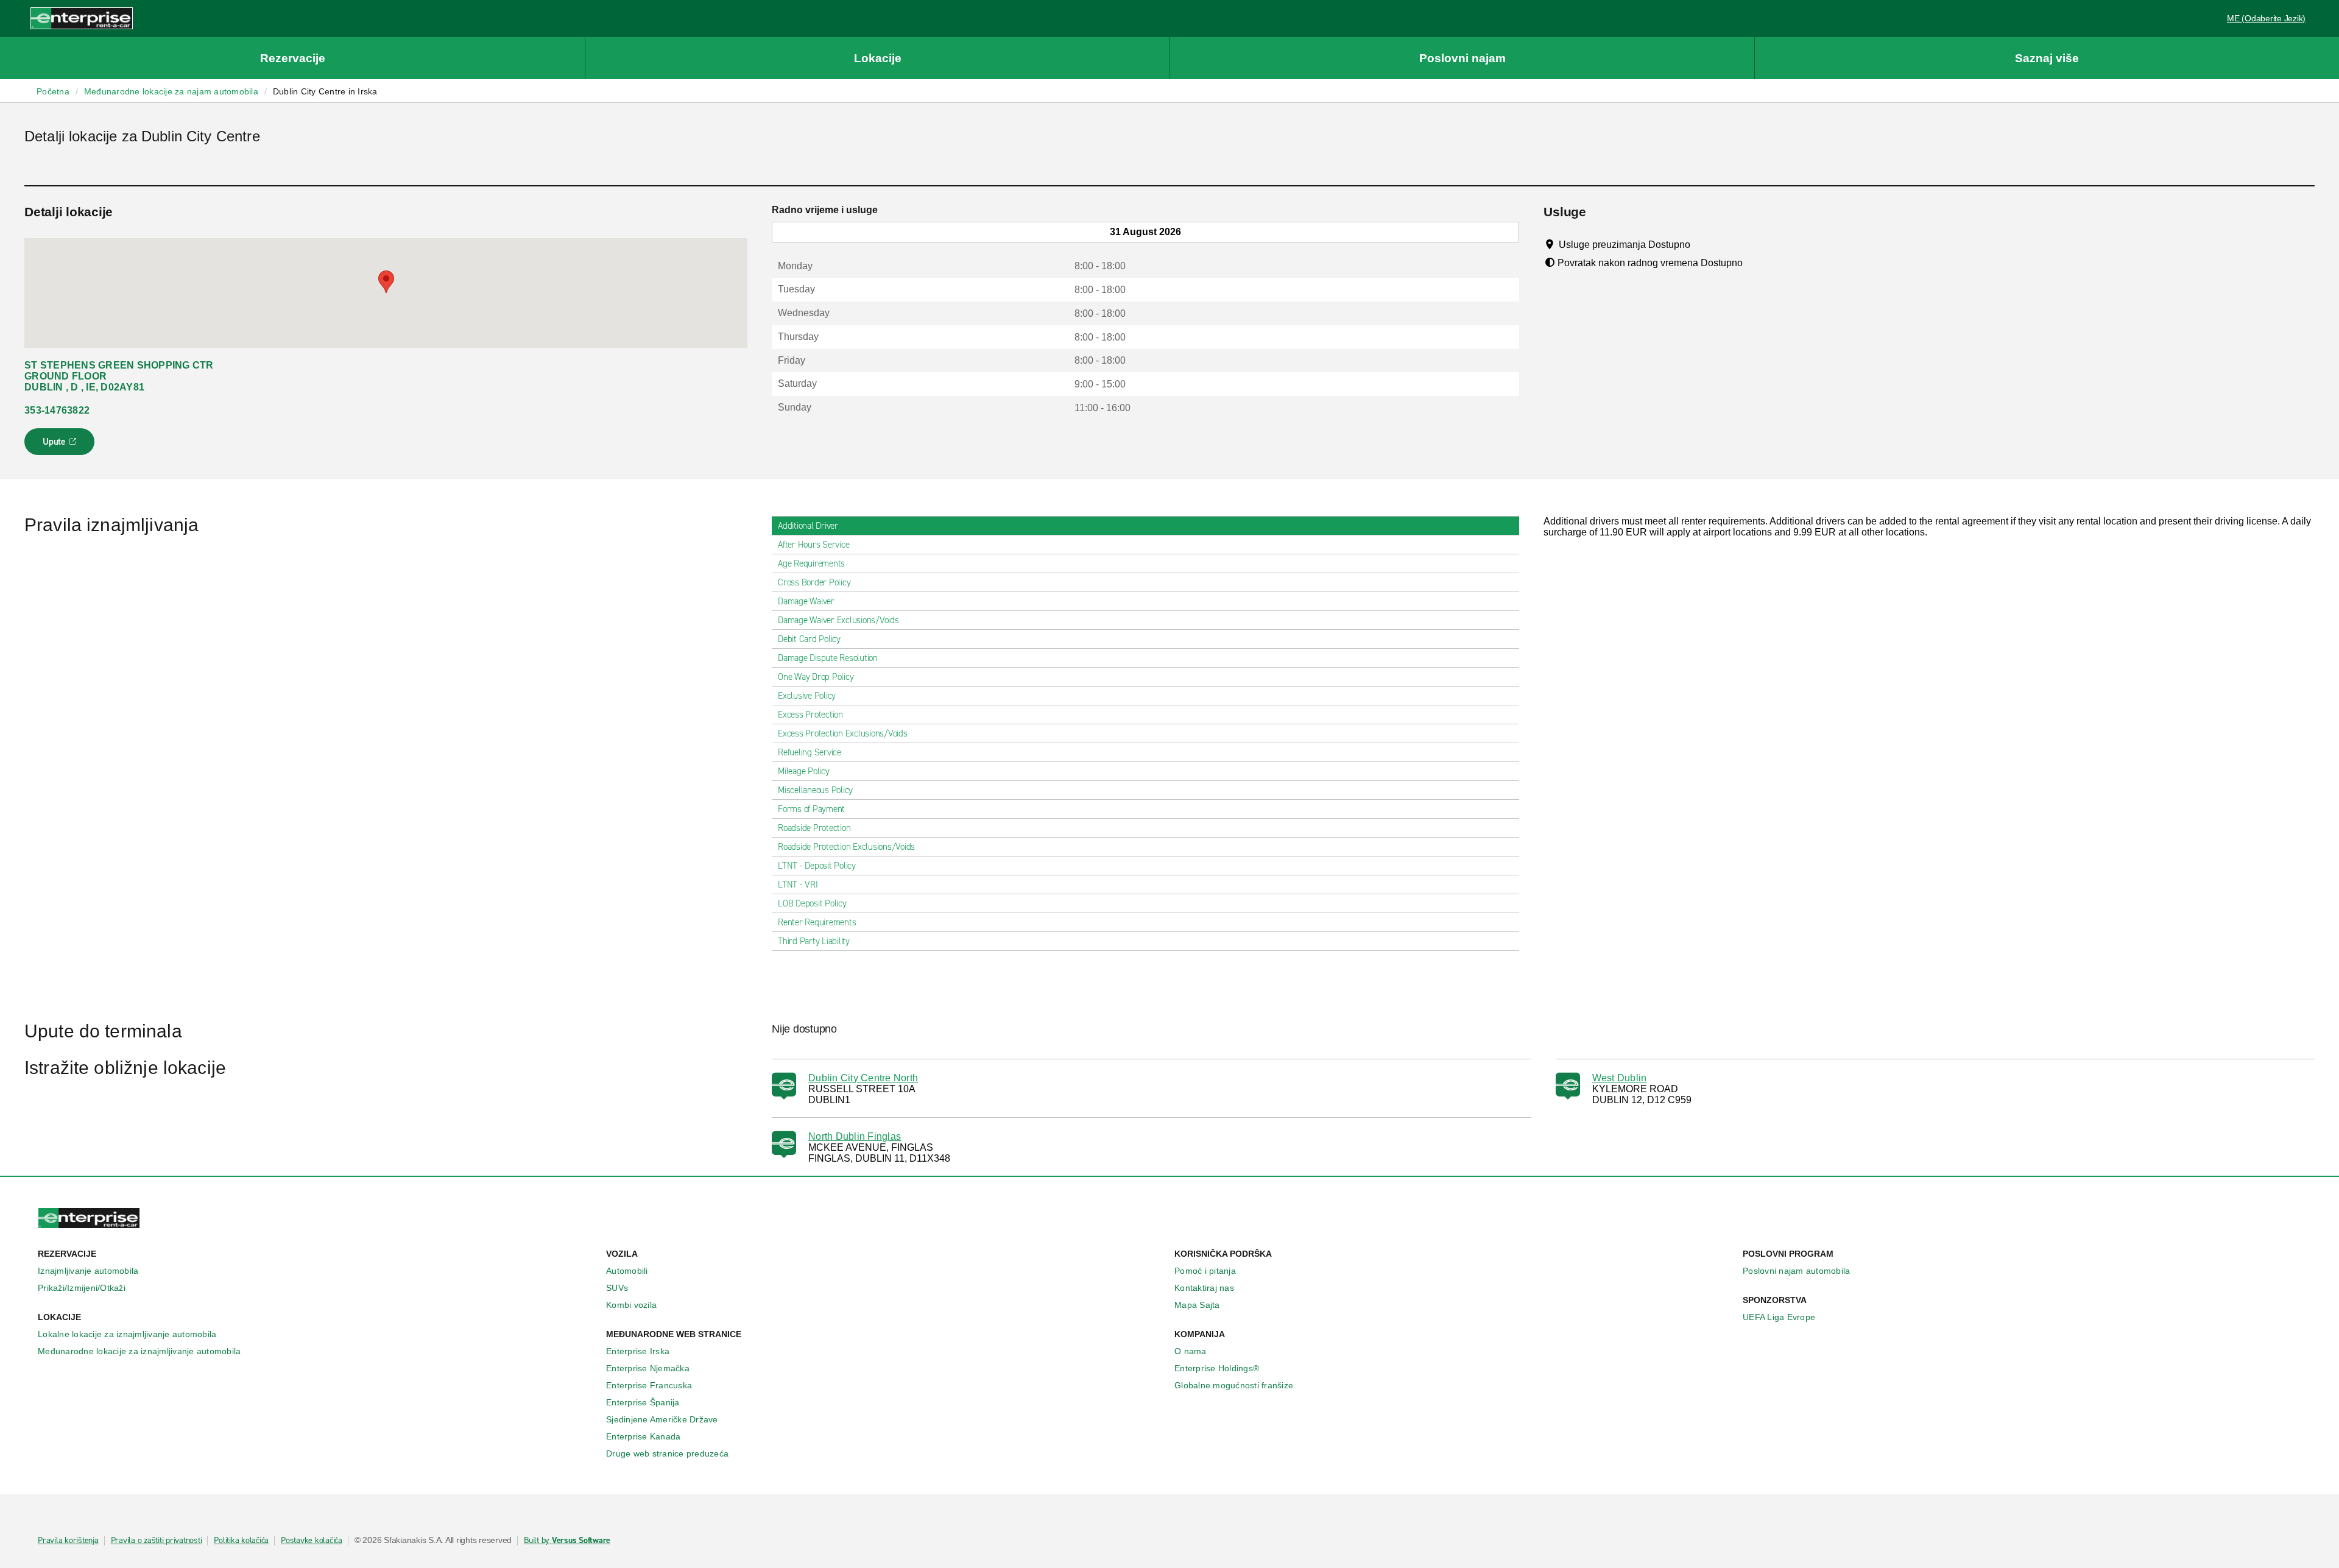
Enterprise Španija (643, 1402)
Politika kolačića (241, 1541)
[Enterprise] (82, 18)
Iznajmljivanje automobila (88, 1271)
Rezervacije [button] (293, 58)
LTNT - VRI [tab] (798, 885)
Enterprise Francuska (649, 1385)
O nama (1191, 1351)
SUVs (617, 1288)
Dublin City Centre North (863, 1078)
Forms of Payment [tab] (811, 809)
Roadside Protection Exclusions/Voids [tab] (846, 847)
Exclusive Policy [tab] (807, 696)
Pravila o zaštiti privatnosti (157, 1541)
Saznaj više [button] (2047, 58)
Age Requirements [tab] (811, 563)
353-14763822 (57, 410)
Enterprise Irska (638, 1351)
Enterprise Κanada (643, 1436)
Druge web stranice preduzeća (667, 1453)
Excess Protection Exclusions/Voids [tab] (843, 733)
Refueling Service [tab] (810, 752)
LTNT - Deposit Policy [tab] (817, 866)
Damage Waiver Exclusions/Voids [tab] (838, 620)
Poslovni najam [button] (1462, 58)
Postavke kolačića (312, 1541)
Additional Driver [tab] (808, 526)
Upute (61, 445)
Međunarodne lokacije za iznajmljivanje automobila (139, 1351)
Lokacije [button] (878, 58)
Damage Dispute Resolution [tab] (828, 658)
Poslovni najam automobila (1796, 1271)
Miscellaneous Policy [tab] (815, 790)
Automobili (627, 1271)
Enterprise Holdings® (1217, 1368)
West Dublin (1620, 1078)
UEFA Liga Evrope (1779, 1317)
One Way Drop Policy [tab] (816, 677)
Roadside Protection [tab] (814, 828)
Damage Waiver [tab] (806, 601)
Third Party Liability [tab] (814, 941)
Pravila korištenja (68, 1541)
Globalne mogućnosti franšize (1234, 1385)
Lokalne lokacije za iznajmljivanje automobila (127, 1334)
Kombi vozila (631, 1305)
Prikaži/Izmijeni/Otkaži (82, 1288)
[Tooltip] (1702, 244)
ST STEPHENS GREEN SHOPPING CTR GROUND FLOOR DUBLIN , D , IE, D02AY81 (119, 376)
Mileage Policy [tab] (804, 771)
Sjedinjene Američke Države (662, 1419)
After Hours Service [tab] (813, 545)
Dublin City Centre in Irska (325, 91)
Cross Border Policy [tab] (814, 582)
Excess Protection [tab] (810, 715)
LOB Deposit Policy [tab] (812, 903)
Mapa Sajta (1197, 1305)
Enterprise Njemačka (648, 1368)
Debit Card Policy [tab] (809, 639)
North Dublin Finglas (855, 1136)
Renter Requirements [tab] (817, 922)
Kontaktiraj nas (1204, 1288)
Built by (567, 1541)
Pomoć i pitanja (1205, 1271)
